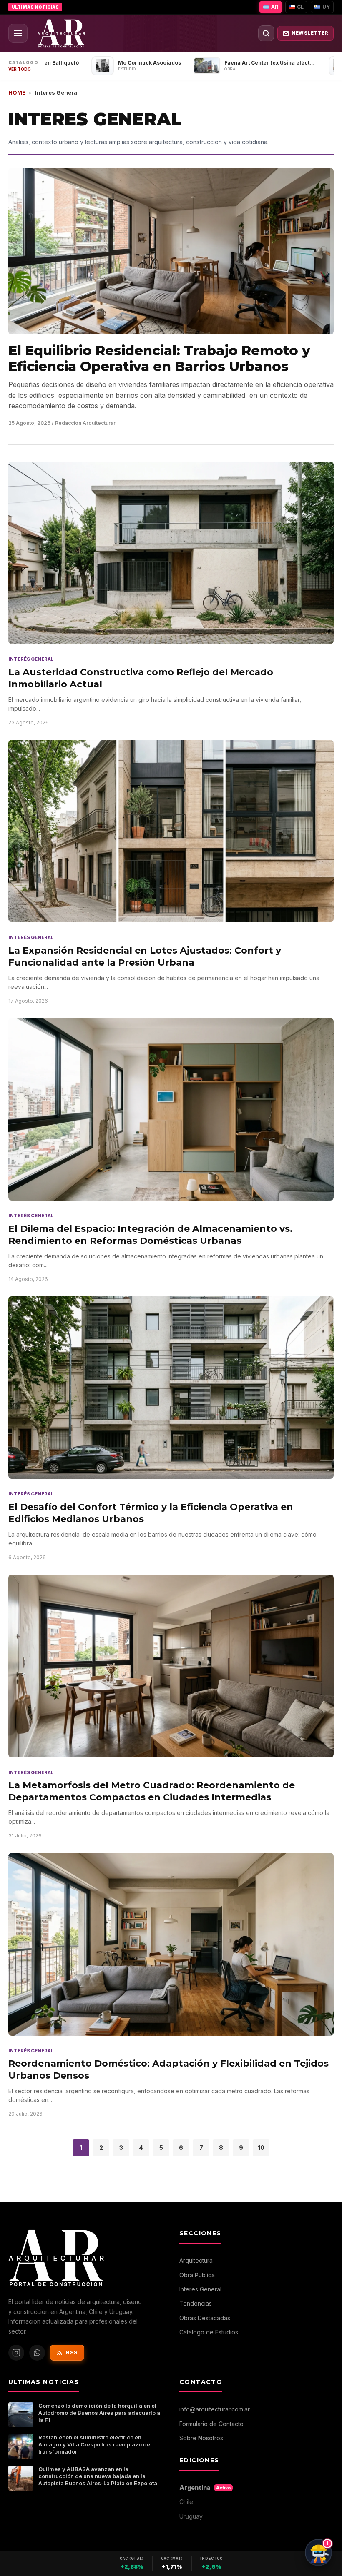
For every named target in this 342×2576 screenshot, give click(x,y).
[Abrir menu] (18, 33)
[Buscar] (266, 33)
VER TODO (20, 69)
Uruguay (191, 2516)
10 (261, 2148)
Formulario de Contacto (211, 2424)
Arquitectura (196, 2260)
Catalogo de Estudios (209, 2332)
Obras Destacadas (205, 2318)
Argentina (205, 2487)
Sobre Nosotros (201, 2438)
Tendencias (196, 2303)
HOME (17, 92)
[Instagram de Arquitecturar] (16, 2353)
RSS (72, 2353)
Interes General (200, 2289)
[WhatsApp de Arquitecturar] (37, 2353)
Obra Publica (197, 2275)
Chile (186, 2502)
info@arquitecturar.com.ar (215, 2409)
